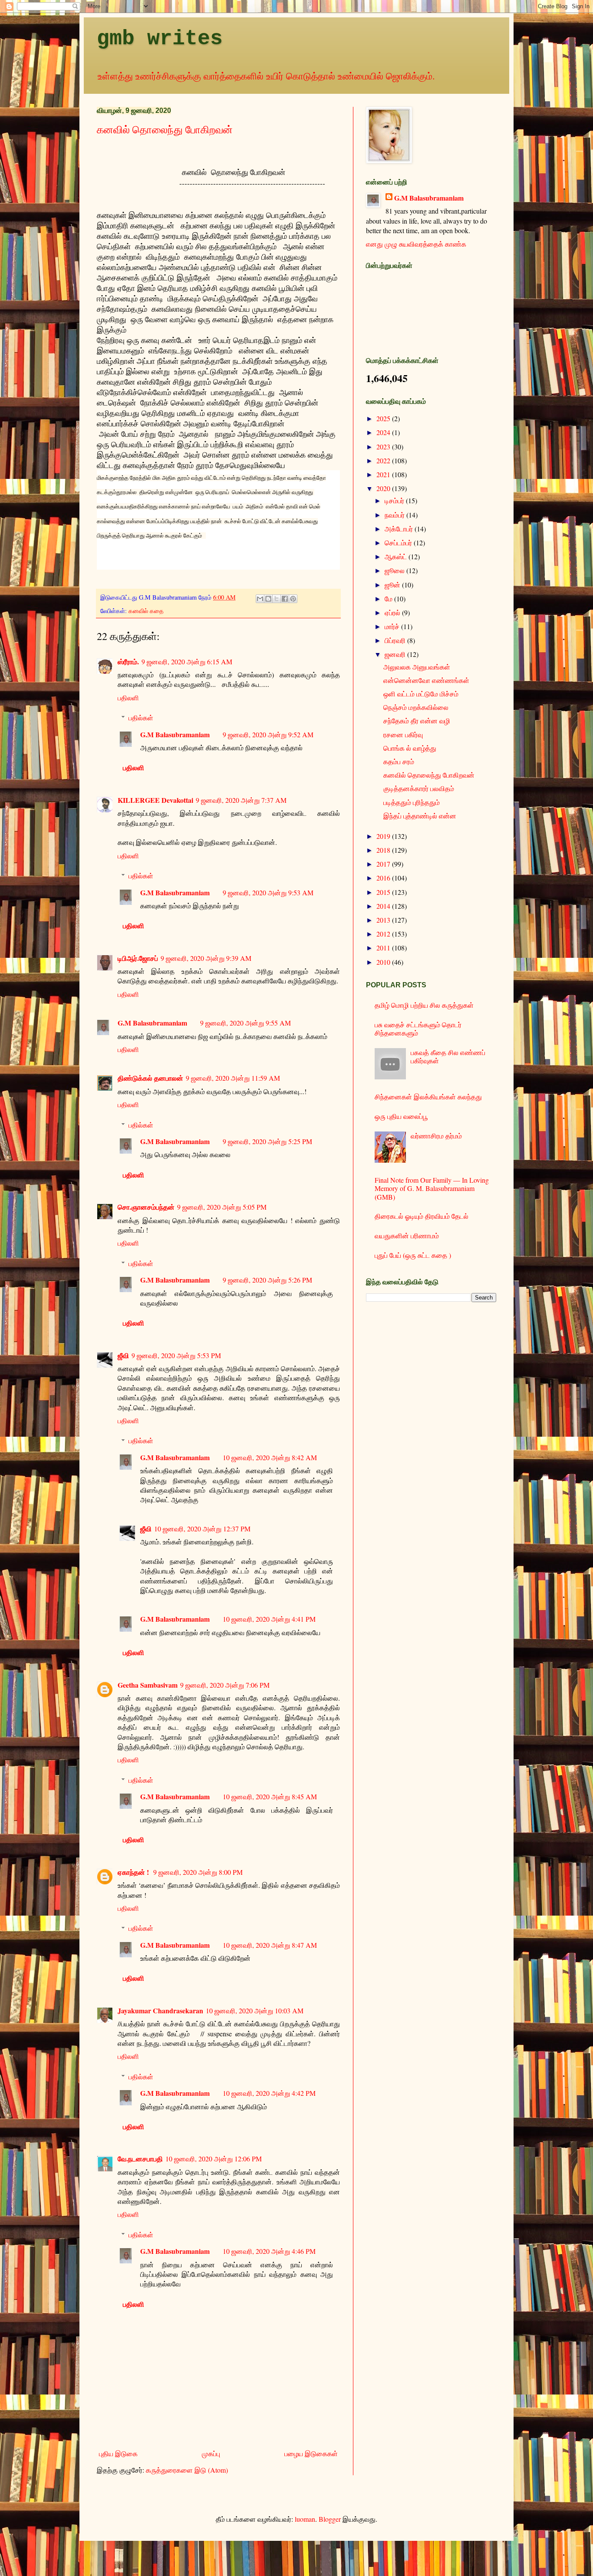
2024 (384, 432)
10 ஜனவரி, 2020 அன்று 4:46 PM (269, 2251)
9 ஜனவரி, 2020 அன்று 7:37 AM (241, 800)
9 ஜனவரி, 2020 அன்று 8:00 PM (198, 1872)
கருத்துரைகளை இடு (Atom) (187, 2470)
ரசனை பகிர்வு (403, 734)
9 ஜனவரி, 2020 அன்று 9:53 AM (268, 892)
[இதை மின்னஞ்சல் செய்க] (260, 599)
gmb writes (160, 39)
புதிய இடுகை (118, 2453)
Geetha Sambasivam (148, 1685)
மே (389, 599)
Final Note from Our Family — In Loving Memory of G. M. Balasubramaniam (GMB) (432, 1188)
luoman (305, 2519)
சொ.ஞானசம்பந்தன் (146, 1207)
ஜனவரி (396, 654)
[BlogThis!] (268, 599)
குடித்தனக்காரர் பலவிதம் (419, 788)
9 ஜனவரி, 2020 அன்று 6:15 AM (187, 661)
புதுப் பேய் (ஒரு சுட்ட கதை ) (413, 1255)
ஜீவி (123, 1355)
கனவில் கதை (146, 611)
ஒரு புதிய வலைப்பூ (401, 1116)
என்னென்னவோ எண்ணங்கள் (426, 680)
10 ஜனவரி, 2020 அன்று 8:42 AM (270, 1457)
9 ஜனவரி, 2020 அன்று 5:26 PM (267, 1280)
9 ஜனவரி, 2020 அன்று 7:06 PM (225, 1685)
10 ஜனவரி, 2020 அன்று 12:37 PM (202, 1529)
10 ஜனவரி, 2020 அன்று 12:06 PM (214, 2159)
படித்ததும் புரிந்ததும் (412, 802)
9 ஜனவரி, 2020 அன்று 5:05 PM (222, 1207)
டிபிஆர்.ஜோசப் (138, 958)
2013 (384, 920)
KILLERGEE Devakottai (155, 800)
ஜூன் (393, 585)
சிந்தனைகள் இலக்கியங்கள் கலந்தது (428, 1097)
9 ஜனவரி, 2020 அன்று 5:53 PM (176, 1355)
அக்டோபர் (400, 529)
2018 (384, 850)
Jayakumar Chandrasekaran (160, 2010)
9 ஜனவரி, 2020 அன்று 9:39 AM (206, 958)
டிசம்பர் (395, 500)
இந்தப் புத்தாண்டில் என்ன (420, 816)
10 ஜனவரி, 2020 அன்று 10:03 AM (255, 2010)
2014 (384, 906)
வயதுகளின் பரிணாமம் (407, 1235)
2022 (384, 460)
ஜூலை (395, 570)
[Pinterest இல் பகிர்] (293, 599)
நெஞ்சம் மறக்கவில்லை (416, 707)
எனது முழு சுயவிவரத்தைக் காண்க (416, 244)
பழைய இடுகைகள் (311, 2453)
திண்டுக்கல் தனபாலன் (150, 1078)
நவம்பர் (395, 515)
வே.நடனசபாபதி (140, 2159)
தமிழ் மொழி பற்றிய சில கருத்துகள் (424, 1005)
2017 (384, 864)
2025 (384, 418)
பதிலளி (128, 698)
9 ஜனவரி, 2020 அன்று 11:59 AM (233, 1078)
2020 (384, 488)
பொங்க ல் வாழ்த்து (410, 748)
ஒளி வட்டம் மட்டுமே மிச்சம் (421, 694)
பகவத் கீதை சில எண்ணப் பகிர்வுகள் (448, 1056)
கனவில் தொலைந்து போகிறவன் (165, 129)
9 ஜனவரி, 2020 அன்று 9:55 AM (245, 1023)
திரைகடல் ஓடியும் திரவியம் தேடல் (422, 1216)
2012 (384, 934)
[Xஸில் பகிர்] (277, 599)
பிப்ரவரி (396, 640)
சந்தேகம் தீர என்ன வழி (417, 721)
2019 (384, 836)
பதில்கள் (141, 717)
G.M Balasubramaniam (175, 734)
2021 (384, 474)
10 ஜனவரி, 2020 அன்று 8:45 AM (270, 1796)
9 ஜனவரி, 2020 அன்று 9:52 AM (268, 734)
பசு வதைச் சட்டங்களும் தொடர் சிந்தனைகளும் (418, 1029)
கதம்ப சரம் (399, 761)
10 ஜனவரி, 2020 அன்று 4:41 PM (269, 1619)
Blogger (330, 2519)
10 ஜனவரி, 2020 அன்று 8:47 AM (270, 1945)
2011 (384, 948)
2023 (384, 447)
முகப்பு (211, 2453)
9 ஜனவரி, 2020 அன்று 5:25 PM (267, 1141)
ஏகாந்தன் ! (134, 1872)
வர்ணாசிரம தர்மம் (436, 1136)
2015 (384, 892)
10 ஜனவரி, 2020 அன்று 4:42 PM (269, 2093)
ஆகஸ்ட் (397, 556)
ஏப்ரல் (393, 612)
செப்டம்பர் (399, 543)
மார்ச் (393, 626)
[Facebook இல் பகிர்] (285, 599)
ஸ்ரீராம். (128, 661)
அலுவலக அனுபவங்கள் (417, 667)
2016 (384, 878)
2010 (384, 962)
